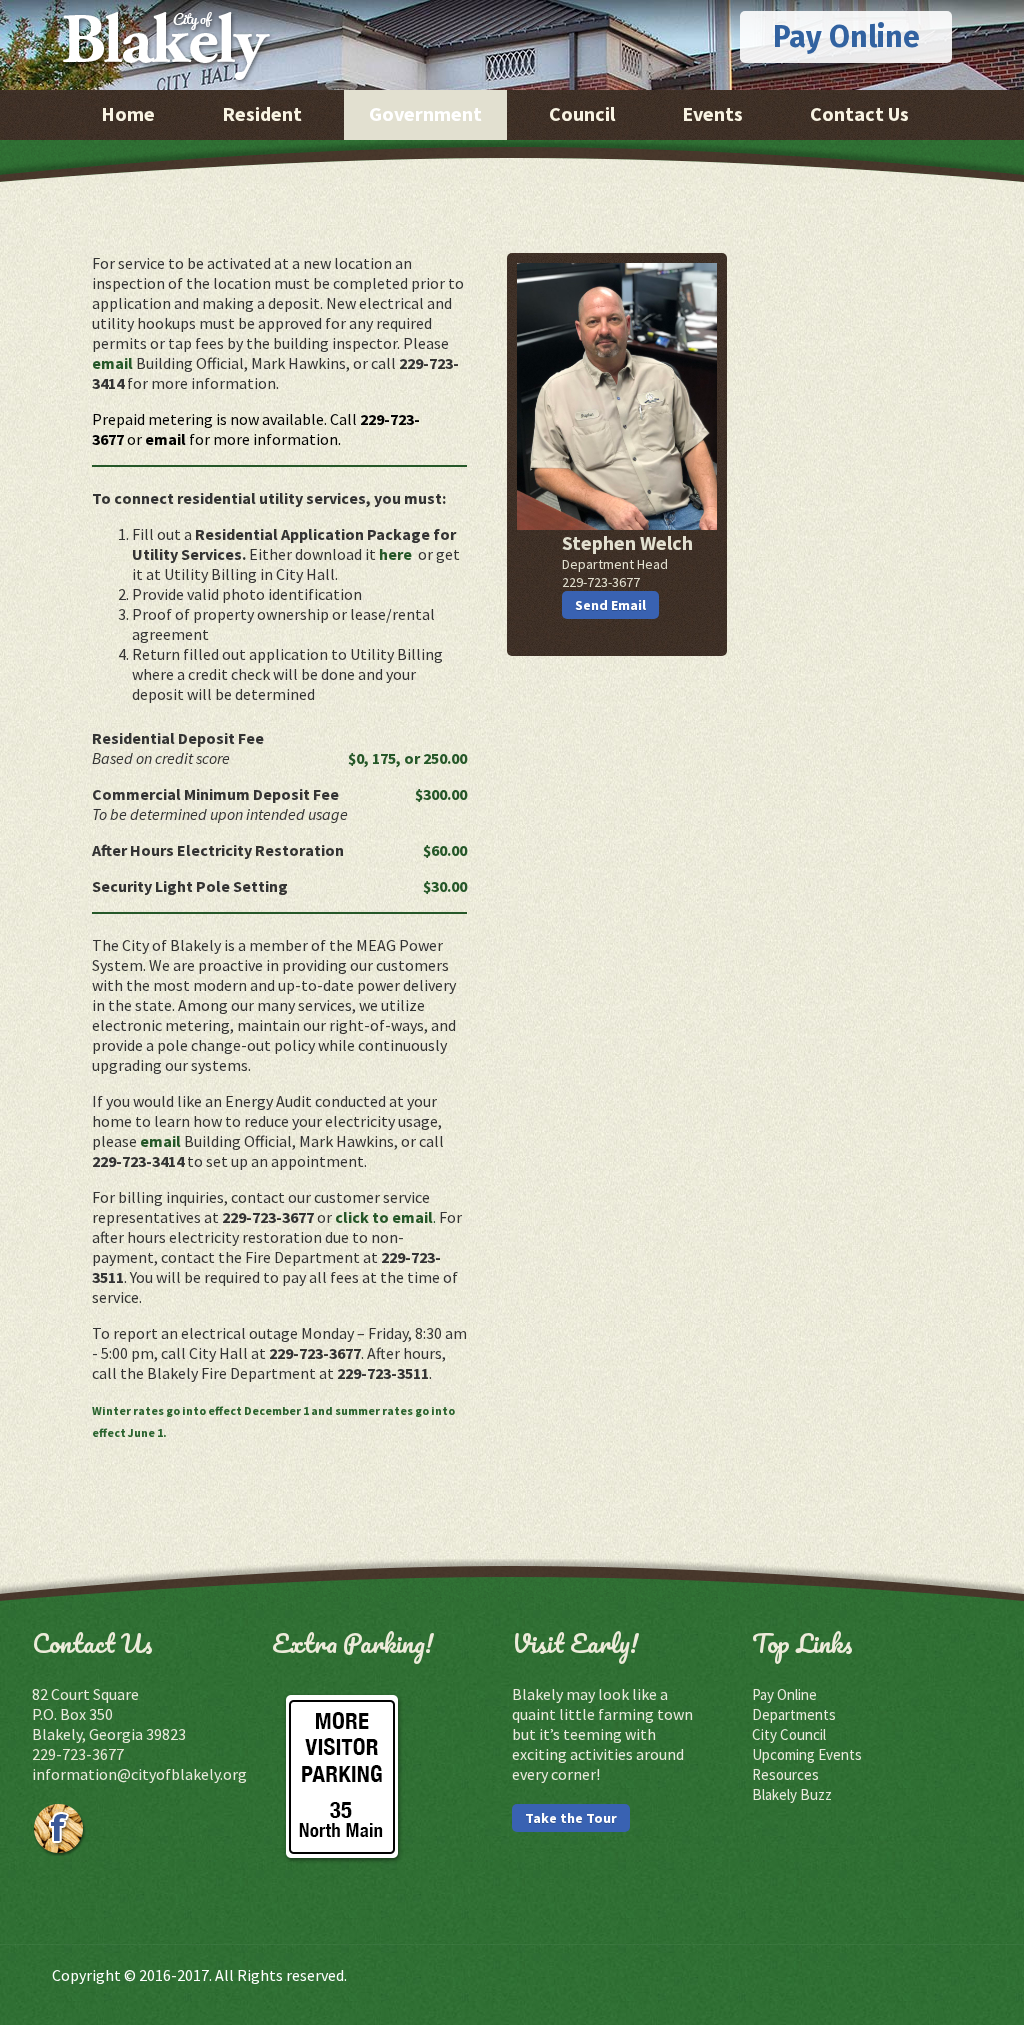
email (112, 363)
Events (712, 113)
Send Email (610, 605)
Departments (794, 1714)
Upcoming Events (807, 1754)
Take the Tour (571, 1818)
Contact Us (859, 113)
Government (425, 113)
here (397, 554)
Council (582, 113)
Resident (262, 113)
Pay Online (846, 37)
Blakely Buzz (792, 1794)
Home (128, 113)
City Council (789, 1734)
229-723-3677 (78, 1754)
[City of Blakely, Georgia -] (166, 81)
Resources (785, 1774)
